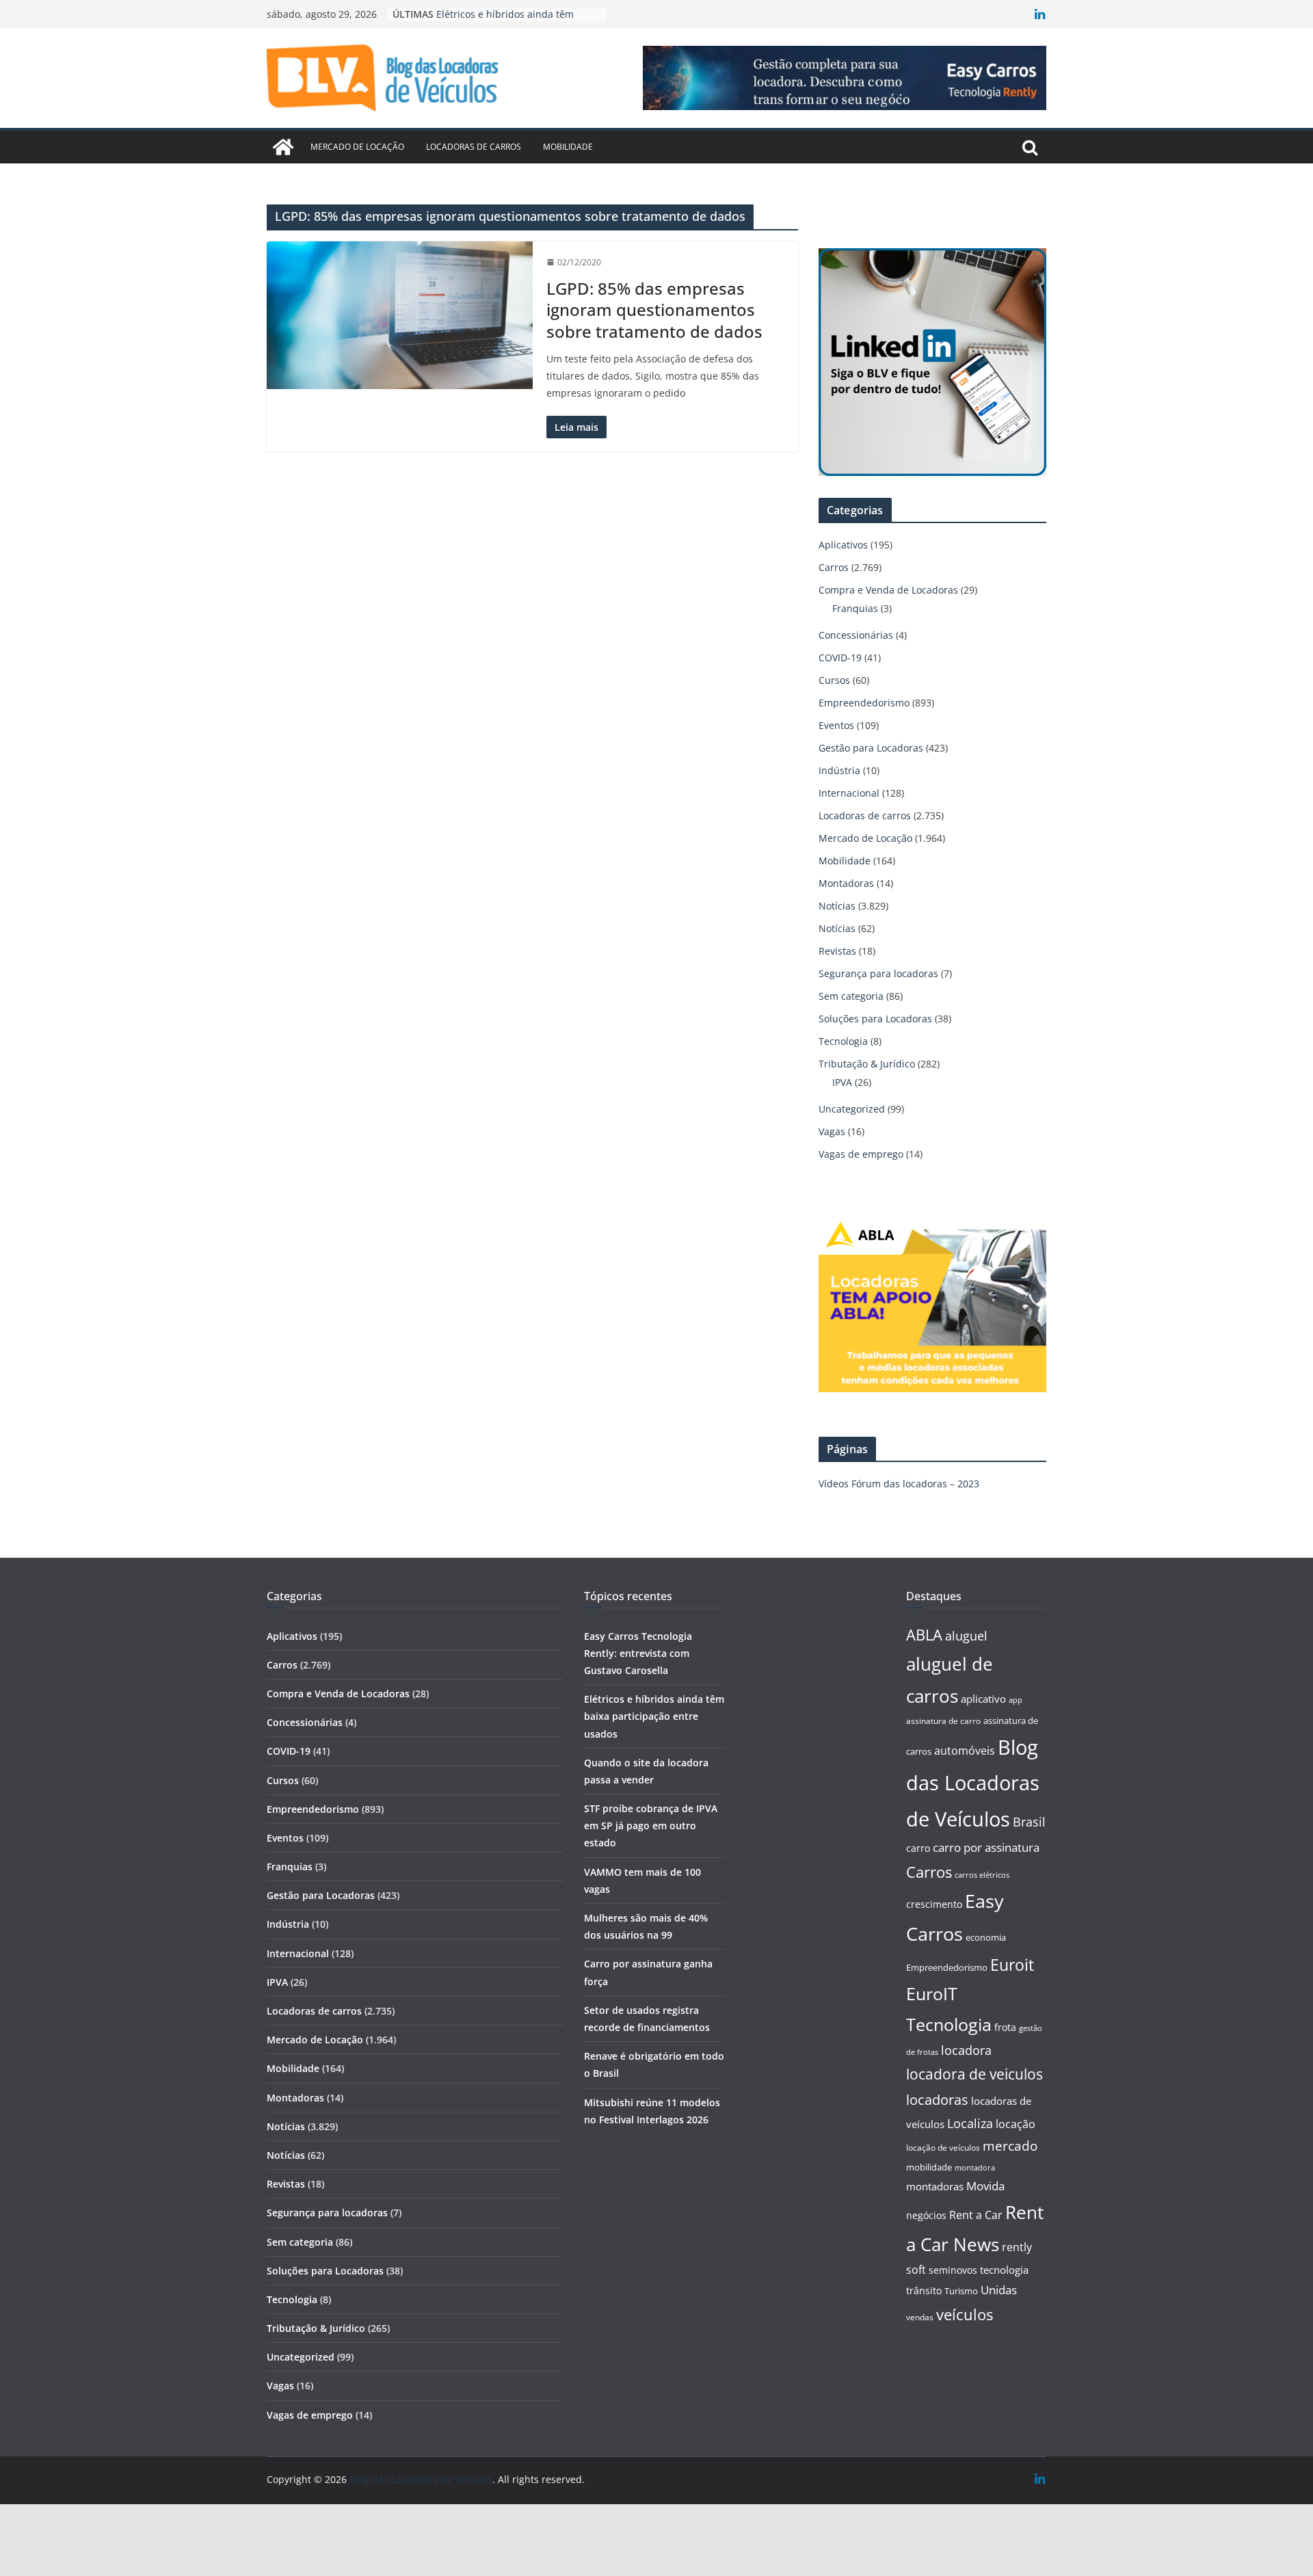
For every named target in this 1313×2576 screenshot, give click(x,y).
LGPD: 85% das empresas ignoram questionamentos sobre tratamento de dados (654, 309)
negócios (926, 2215)
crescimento (934, 1904)
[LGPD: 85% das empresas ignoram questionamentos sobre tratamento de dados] (400, 315)
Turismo (961, 2291)
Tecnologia (843, 1041)
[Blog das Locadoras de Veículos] (283, 147)
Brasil (1029, 1822)
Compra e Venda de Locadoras (888, 590)
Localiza (970, 2123)
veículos (965, 2314)
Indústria (839, 770)
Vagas (832, 1131)
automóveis (965, 1751)
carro (918, 1848)
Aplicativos (843, 545)
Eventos (836, 725)
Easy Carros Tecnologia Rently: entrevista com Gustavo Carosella (638, 1653)
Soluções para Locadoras (875, 1019)
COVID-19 (840, 658)
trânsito (924, 2290)
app (1016, 1700)
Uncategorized (852, 1109)
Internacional (849, 793)
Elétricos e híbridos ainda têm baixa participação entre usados (654, 1716)
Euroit (1012, 1965)
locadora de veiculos (974, 2074)
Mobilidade (568, 147)
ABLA (924, 1635)
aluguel (966, 1635)
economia (986, 1937)
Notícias (837, 906)
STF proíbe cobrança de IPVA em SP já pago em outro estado (651, 1825)
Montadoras (846, 883)
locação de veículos (943, 2147)
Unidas (999, 2290)
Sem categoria (851, 996)
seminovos (953, 2270)
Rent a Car (976, 2215)
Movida (985, 2186)
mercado (1010, 2146)
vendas (920, 2317)
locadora (966, 2050)
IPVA (842, 1082)
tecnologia (1004, 2270)
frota (1005, 2027)
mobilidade (929, 2167)
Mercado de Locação (357, 147)
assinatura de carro (943, 1721)
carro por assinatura (986, 1847)
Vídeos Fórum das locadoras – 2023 (899, 1484)
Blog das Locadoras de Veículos (973, 1783)
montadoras (935, 2186)
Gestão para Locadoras (871, 748)
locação (1016, 2124)
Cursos (834, 680)
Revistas (837, 951)
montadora (975, 2167)
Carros (834, 567)
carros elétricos (982, 1875)
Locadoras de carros (474, 147)
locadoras (937, 2099)
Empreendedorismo (864, 703)
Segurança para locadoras (878, 973)
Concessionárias (856, 635)
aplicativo (983, 1699)
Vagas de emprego (861, 1154)
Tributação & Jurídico (867, 1064)
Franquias (855, 608)
